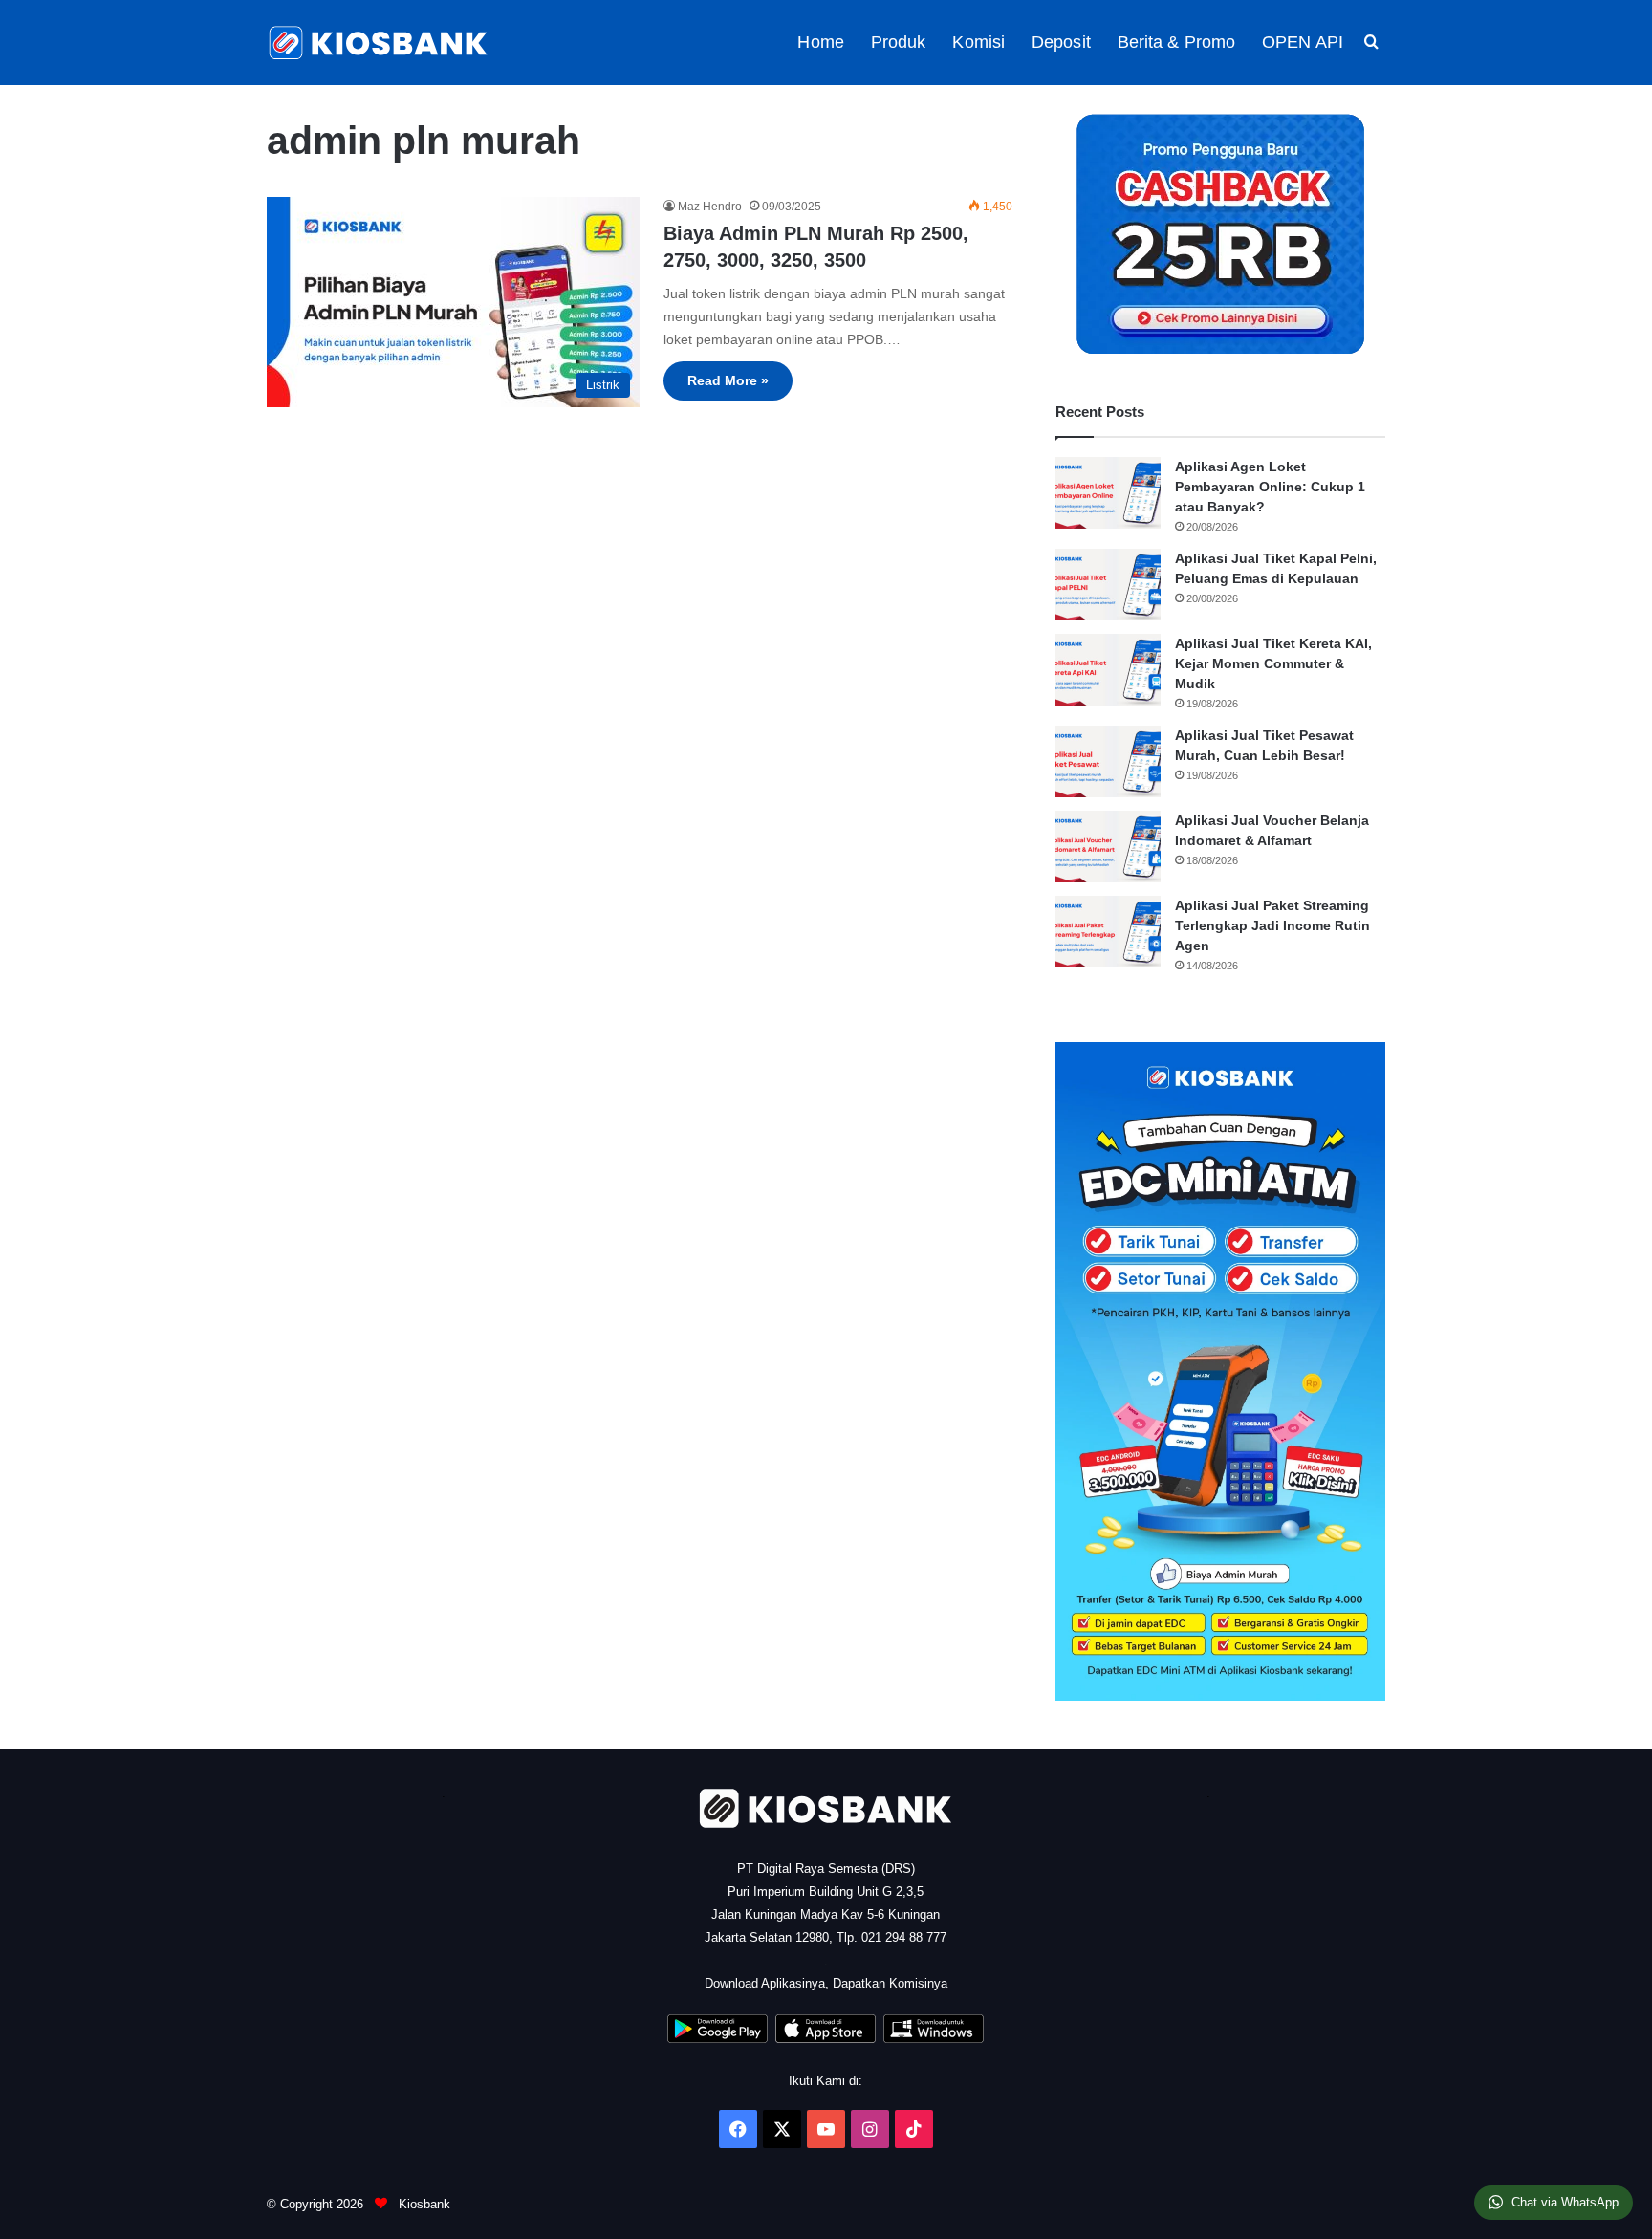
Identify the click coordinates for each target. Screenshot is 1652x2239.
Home (820, 42)
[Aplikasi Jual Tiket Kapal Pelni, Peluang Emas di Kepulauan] (1108, 585)
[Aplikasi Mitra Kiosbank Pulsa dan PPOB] (717, 2039)
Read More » (728, 380)
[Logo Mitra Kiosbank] (380, 43)
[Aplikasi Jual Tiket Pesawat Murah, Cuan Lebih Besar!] (1108, 761)
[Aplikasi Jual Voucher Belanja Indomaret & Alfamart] (1108, 847)
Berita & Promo (1176, 42)
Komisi (978, 42)
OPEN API (1303, 42)
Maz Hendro (710, 207)
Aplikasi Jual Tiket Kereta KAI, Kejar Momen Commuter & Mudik (1273, 663)
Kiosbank (423, 2204)
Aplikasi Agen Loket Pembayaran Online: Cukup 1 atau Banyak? (1270, 487)
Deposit (1061, 42)
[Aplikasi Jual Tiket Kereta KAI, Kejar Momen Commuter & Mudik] (1108, 670)
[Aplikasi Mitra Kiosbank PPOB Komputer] (934, 2039)
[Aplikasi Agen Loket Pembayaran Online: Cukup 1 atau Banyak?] (1108, 493)
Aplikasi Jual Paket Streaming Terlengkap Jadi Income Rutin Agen (1272, 925)
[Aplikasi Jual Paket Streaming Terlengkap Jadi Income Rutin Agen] (1108, 932)
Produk (899, 42)
